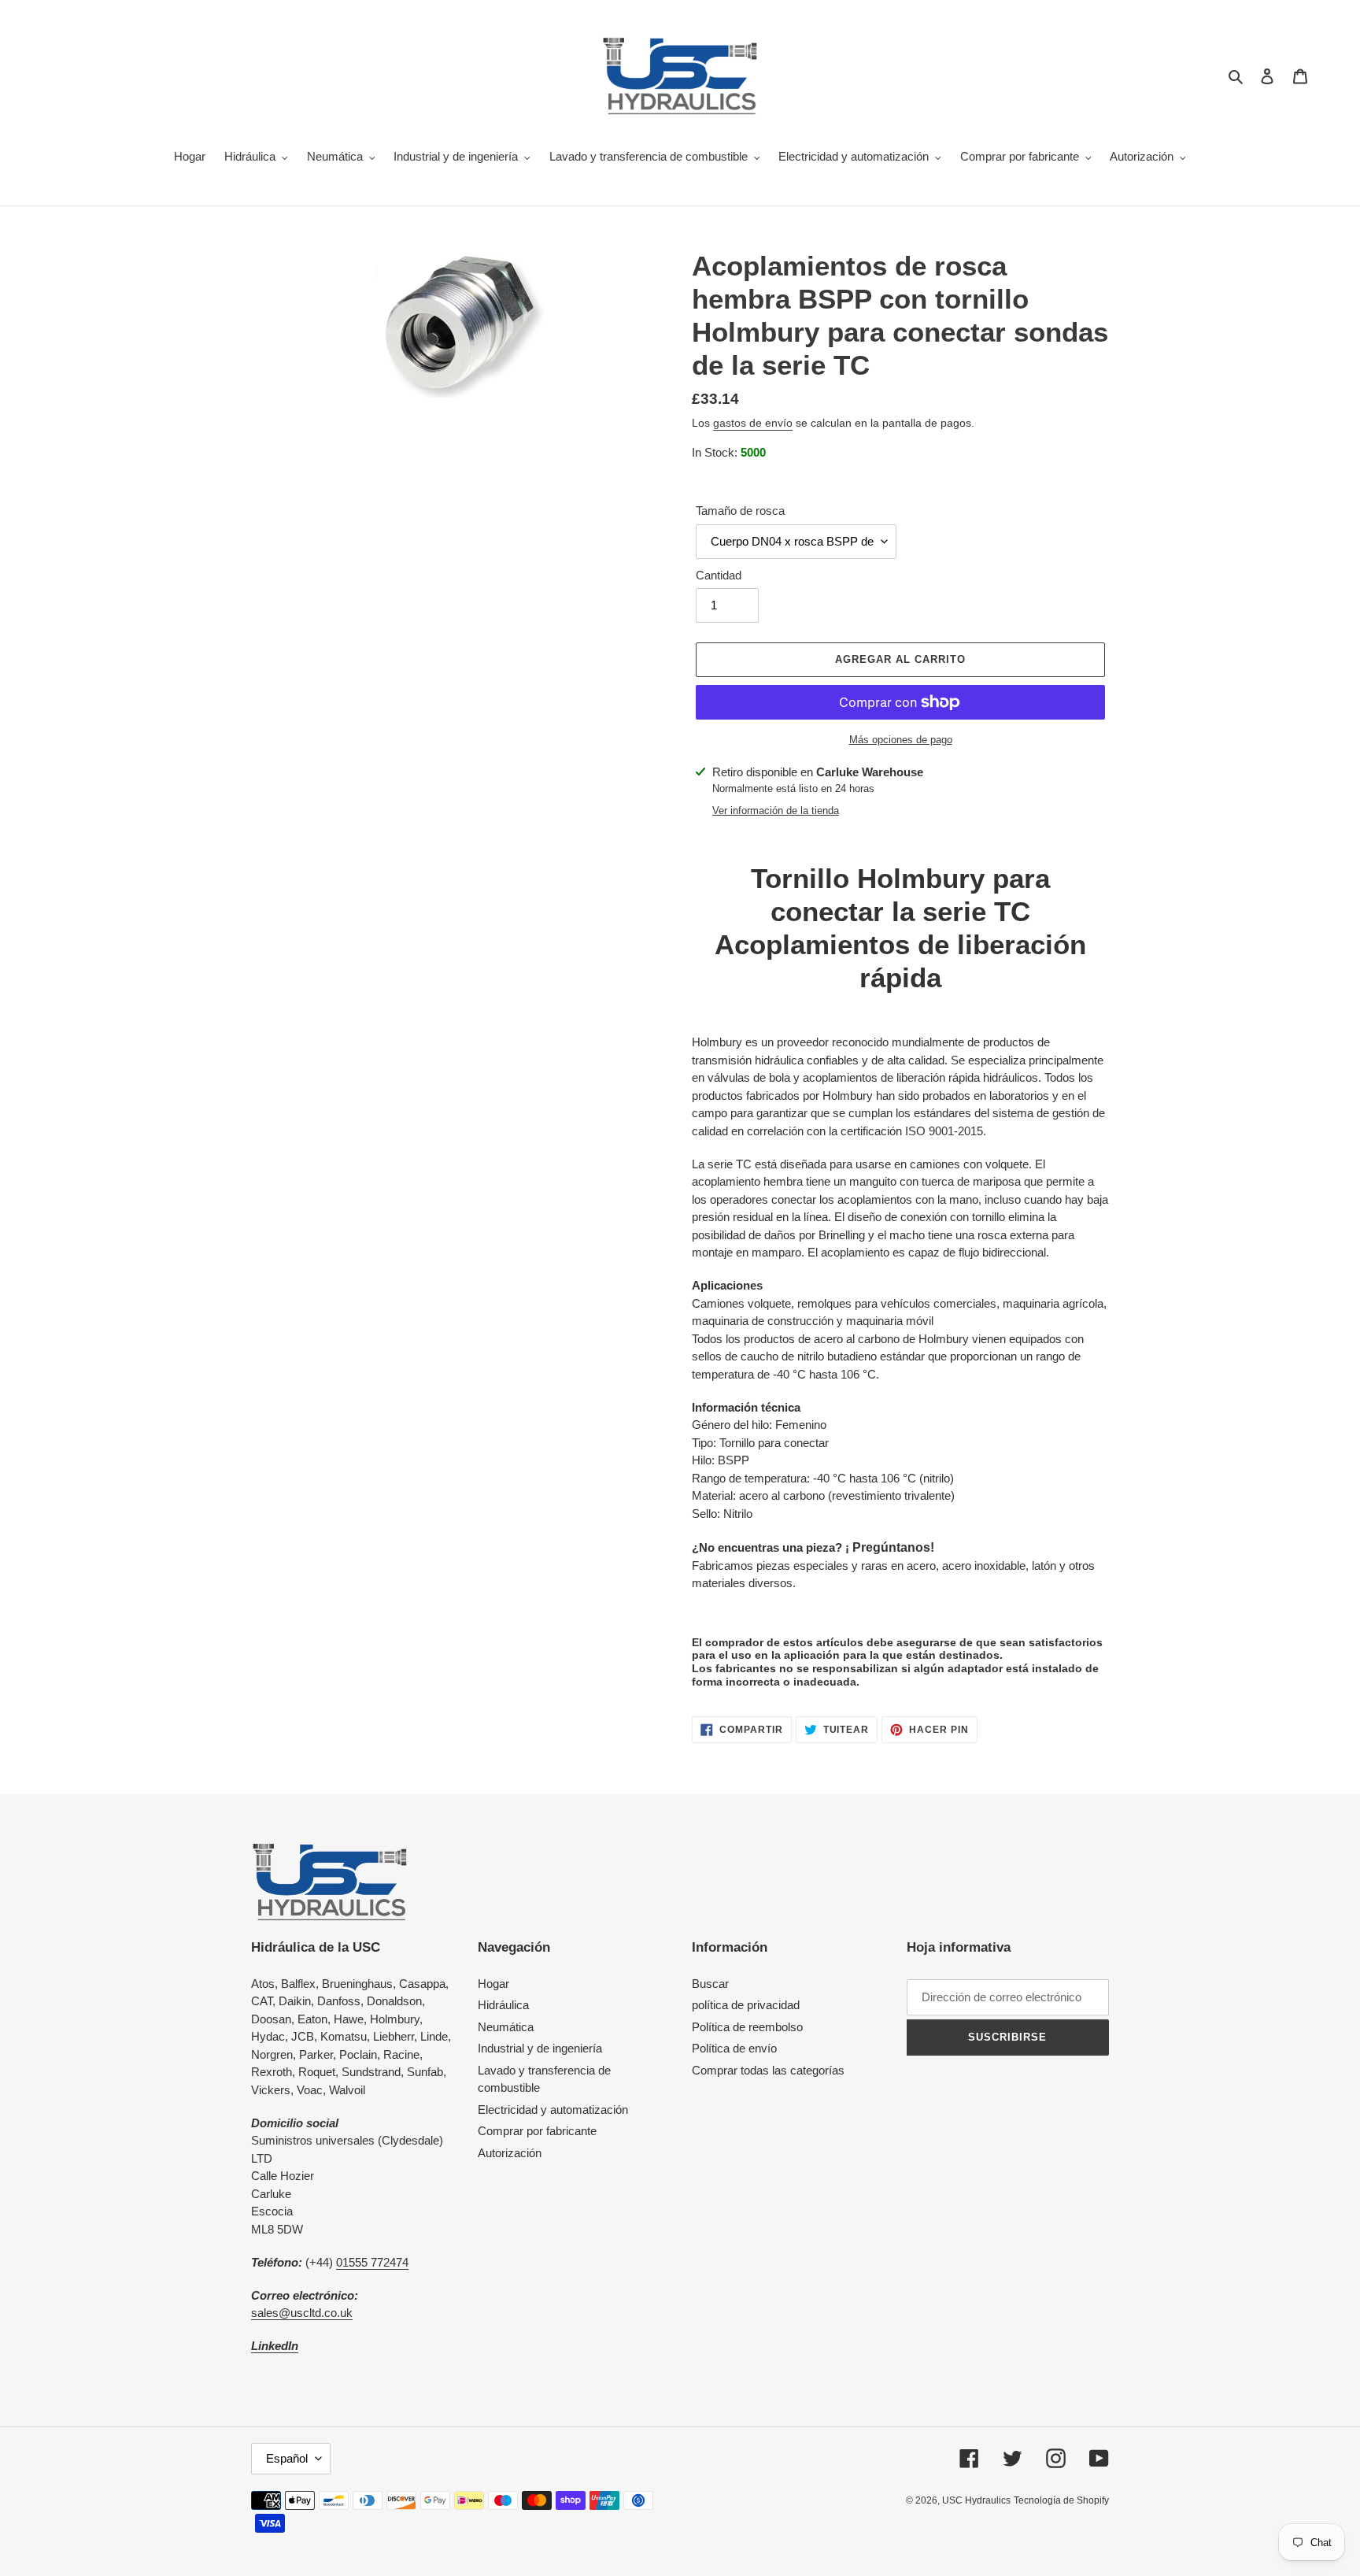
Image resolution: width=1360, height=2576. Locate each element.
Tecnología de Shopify (1061, 2500)
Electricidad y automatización (553, 2110)
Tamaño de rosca (740, 511)
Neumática (506, 2027)
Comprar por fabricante (537, 2131)
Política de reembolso (747, 2027)
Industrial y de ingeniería (540, 2048)
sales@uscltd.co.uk (302, 2313)
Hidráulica (503, 2005)
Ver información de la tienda (776, 811)
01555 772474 (372, 2262)
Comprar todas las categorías (768, 2070)
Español (287, 2458)
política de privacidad (746, 2005)
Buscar (710, 1984)
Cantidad (719, 575)
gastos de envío (753, 423)
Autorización (510, 2153)
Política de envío (734, 2048)
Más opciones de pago (901, 740)
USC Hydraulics (976, 2500)
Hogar (493, 1984)
